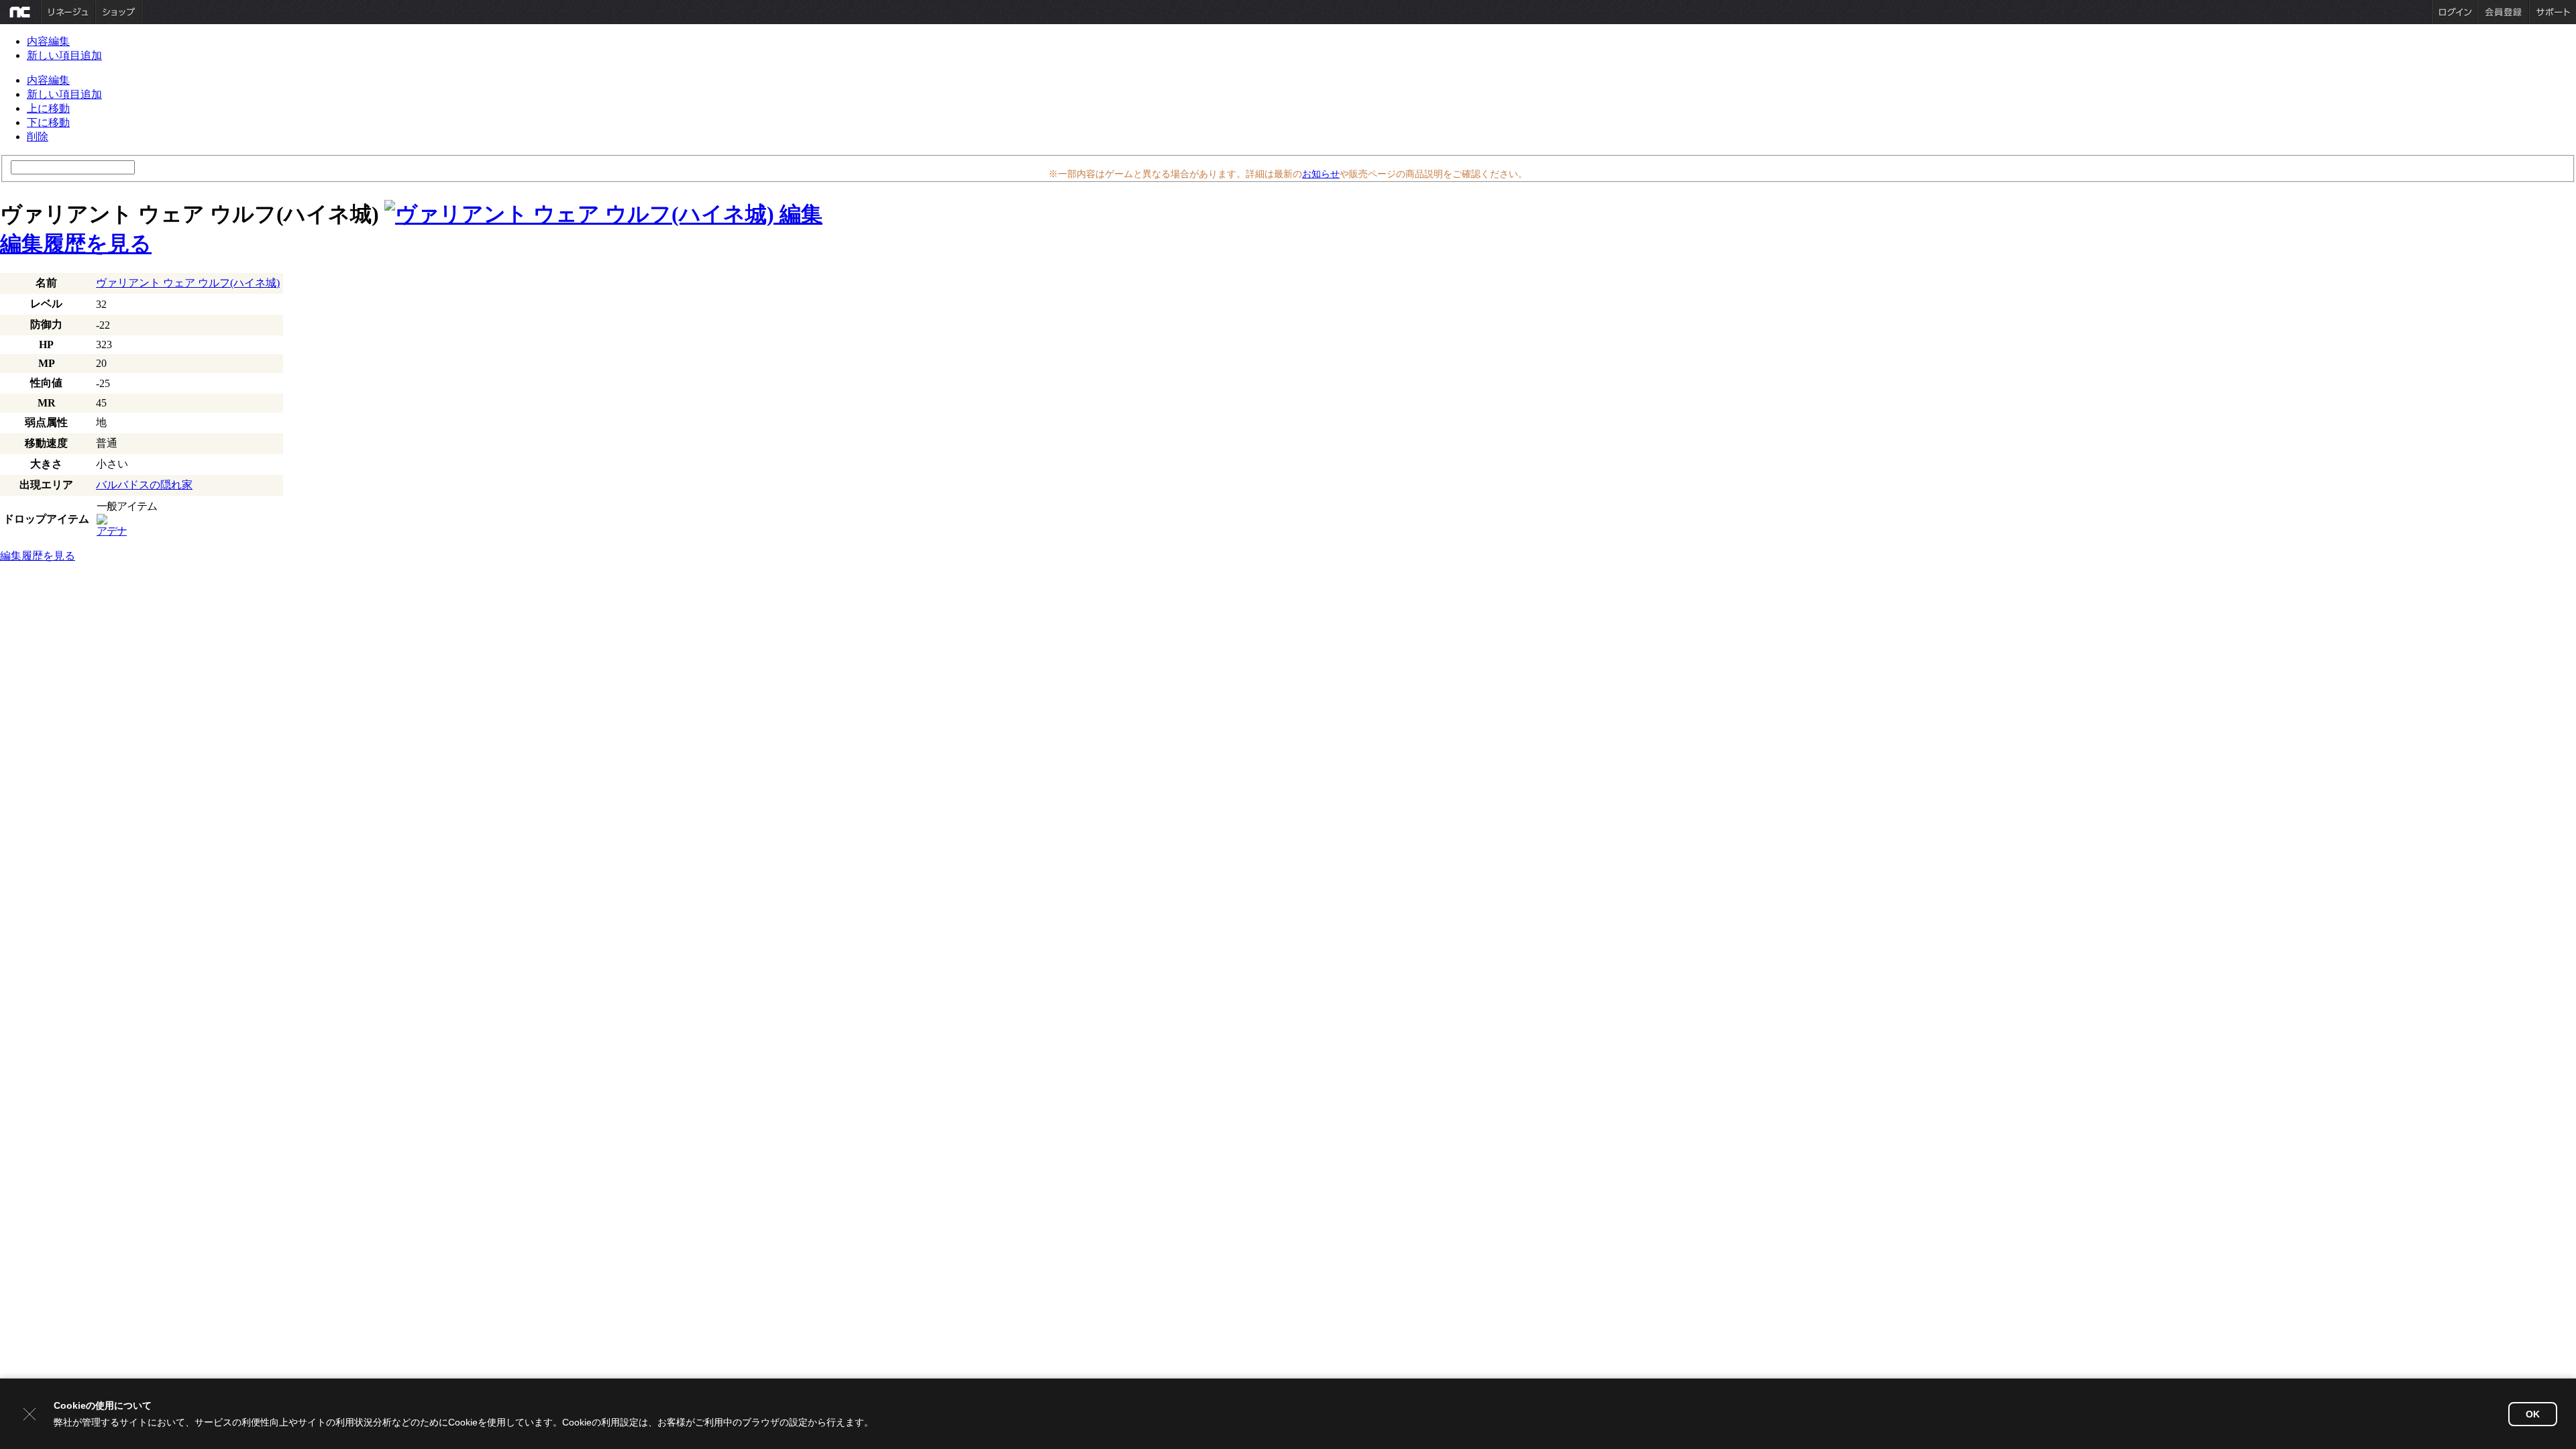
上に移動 (48, 108)
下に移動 (48, 122)
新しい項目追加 (64, 55)
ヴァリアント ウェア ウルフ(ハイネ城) (188, 283)
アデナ (112, 531)
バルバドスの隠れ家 (144, 485)
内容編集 (48, 41)
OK (2533, 1414)
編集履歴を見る (76, 244)
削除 (38, 137)
